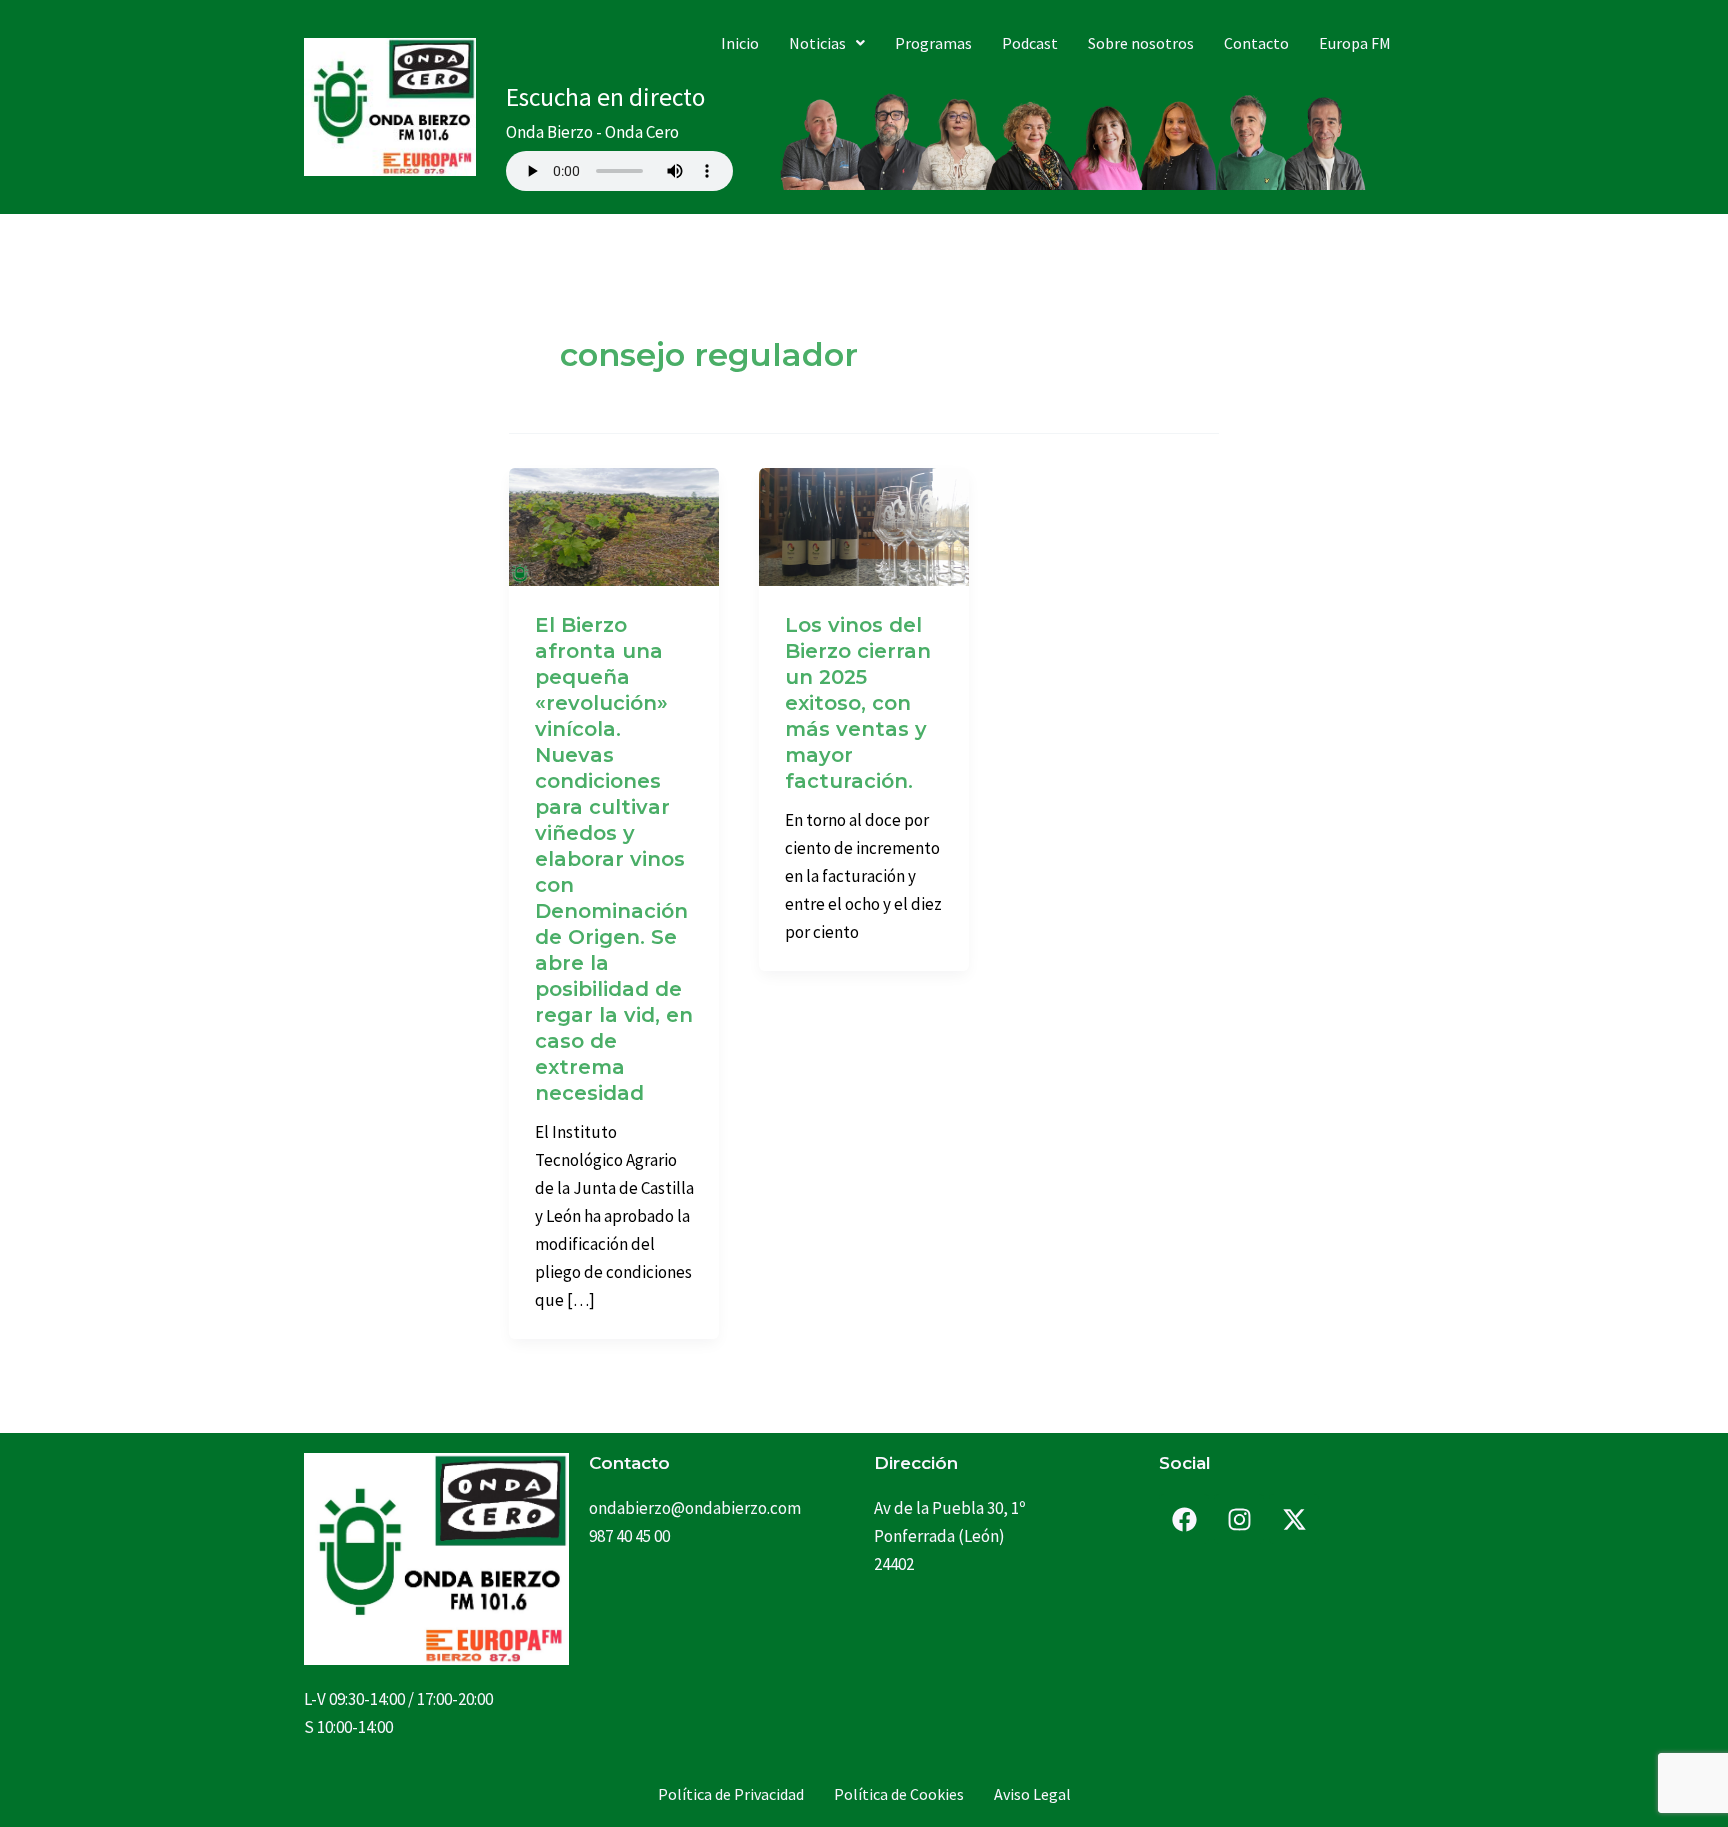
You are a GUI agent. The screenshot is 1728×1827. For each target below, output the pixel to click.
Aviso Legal (1032, 1794)
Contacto (1256, 43)
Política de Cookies (899, 1794)
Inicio (740, 43)
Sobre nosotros (1141, 43)
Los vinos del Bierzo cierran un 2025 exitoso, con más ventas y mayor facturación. (858, 703)
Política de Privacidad (731, 1794)
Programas (933, 43)
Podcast (1030, 43)
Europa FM (1355, 43)
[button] (827, 43)
